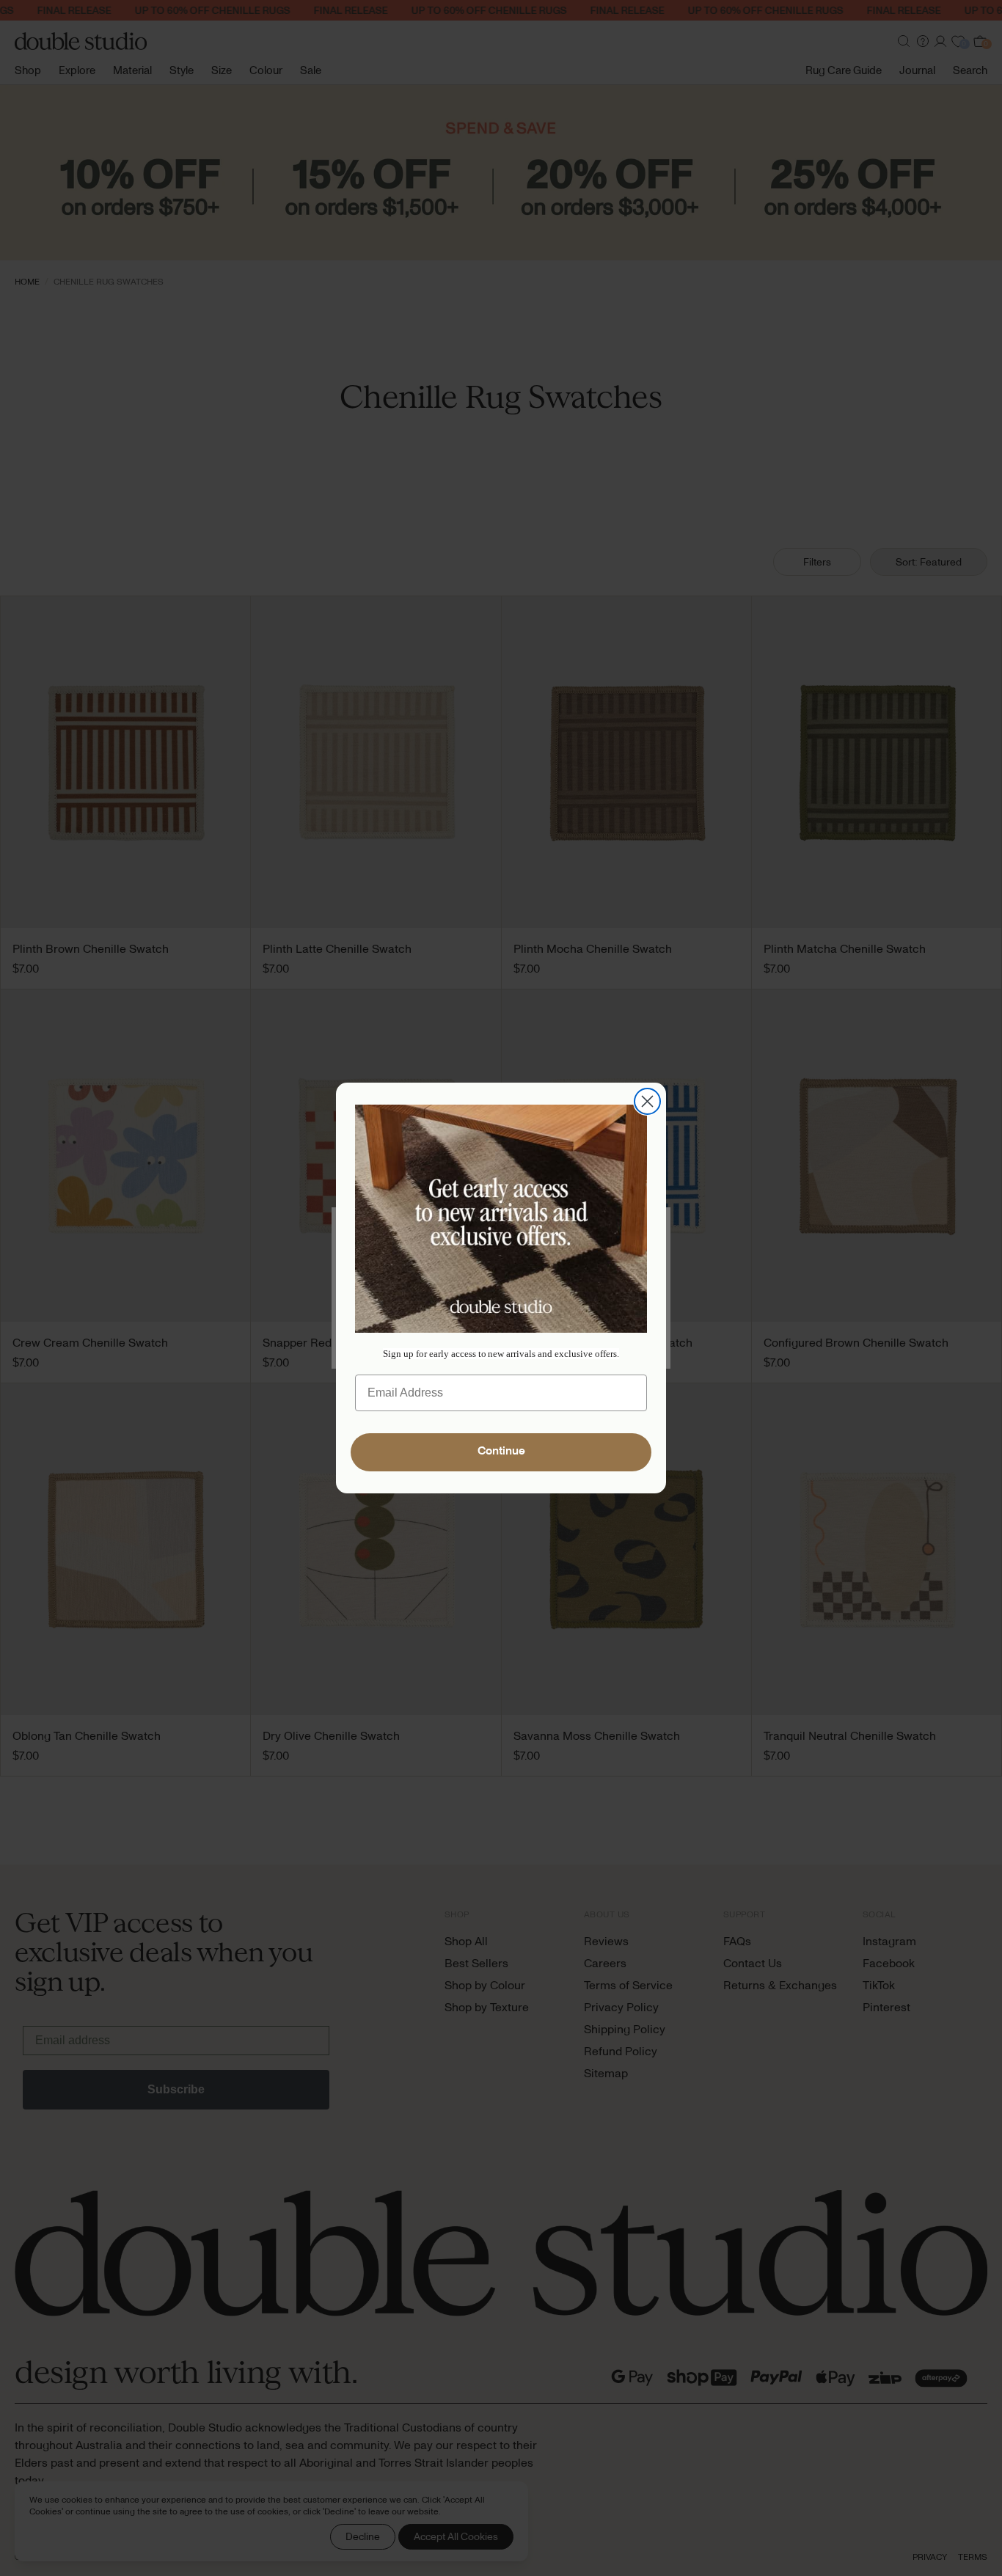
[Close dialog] (647, 1101)
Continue (501, 1452)
